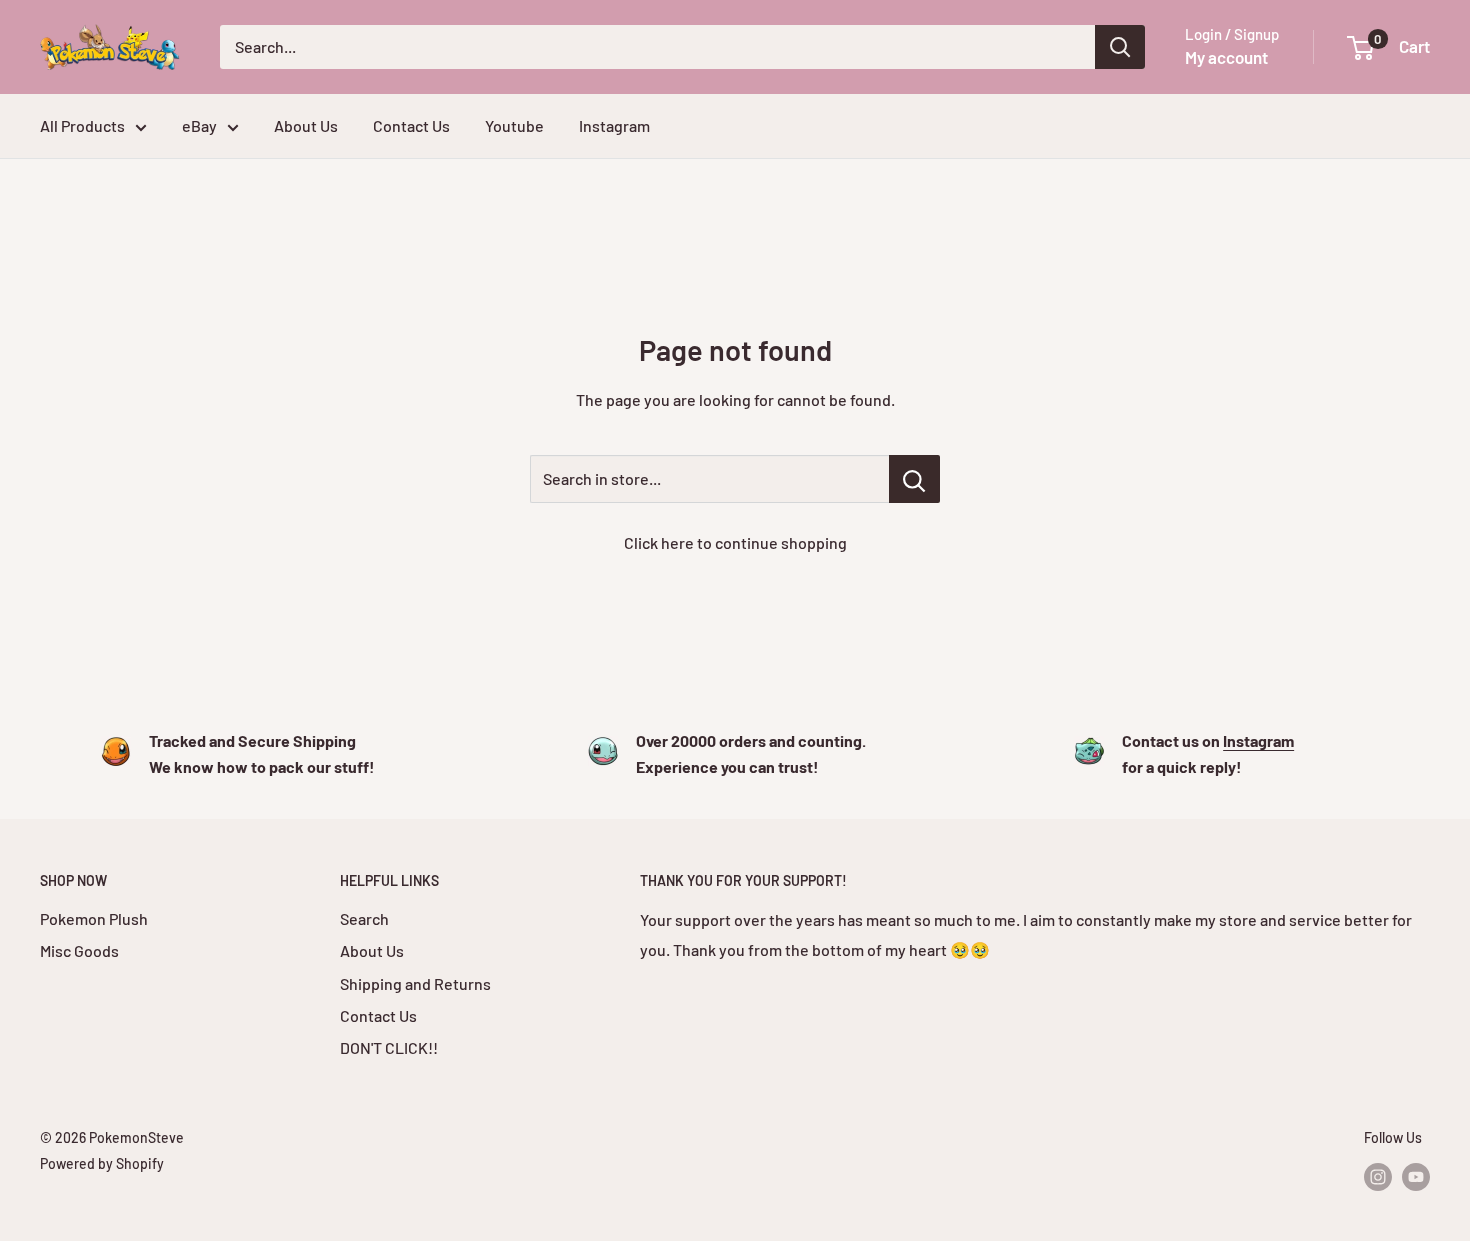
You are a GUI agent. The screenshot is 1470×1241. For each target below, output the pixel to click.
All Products (82, 125)
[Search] (1120, 47)
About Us (306, 125)
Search (364, 918)
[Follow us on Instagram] (1378, 1176)
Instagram (614, 125)
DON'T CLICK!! (389, 1047)
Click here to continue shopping (735, 542)
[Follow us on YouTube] (1416, 1176)
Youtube (514, 125)
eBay (199, 125)
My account (1226, 57)
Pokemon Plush (94, 918)
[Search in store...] (914, 479)
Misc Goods (79, 950)
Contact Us (411, 125)
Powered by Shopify (102, 1163)
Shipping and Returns (415, 983)
